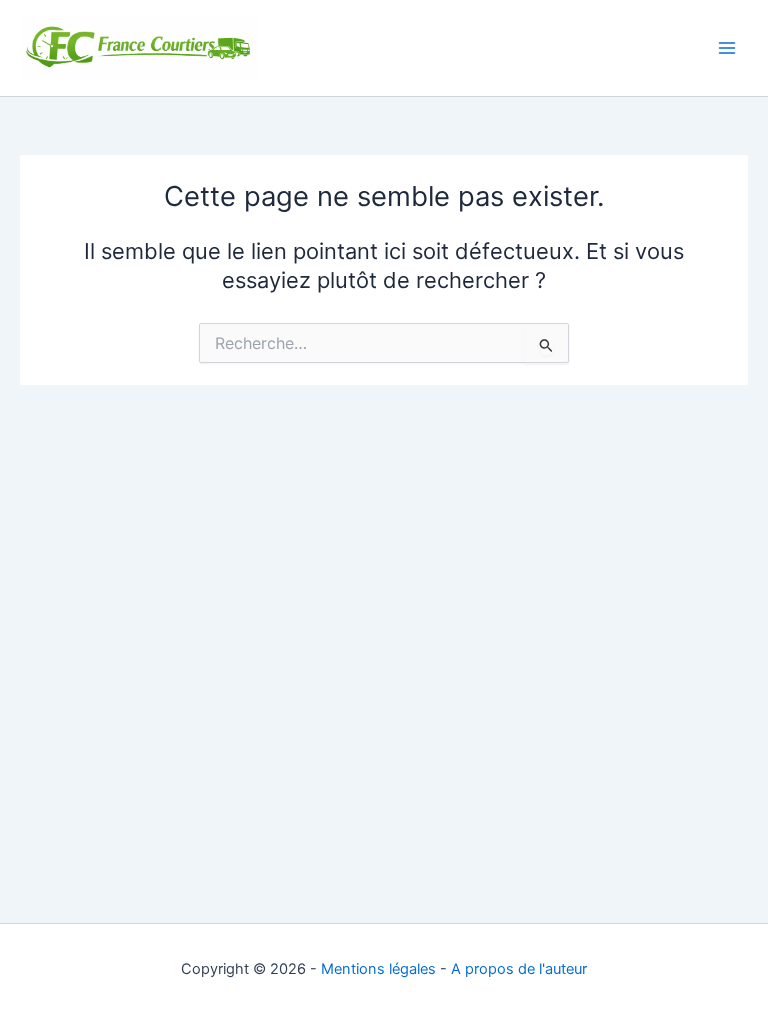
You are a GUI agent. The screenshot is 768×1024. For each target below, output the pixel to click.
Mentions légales (378, 969)
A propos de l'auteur (519, 969)
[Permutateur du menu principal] (727, 48)
